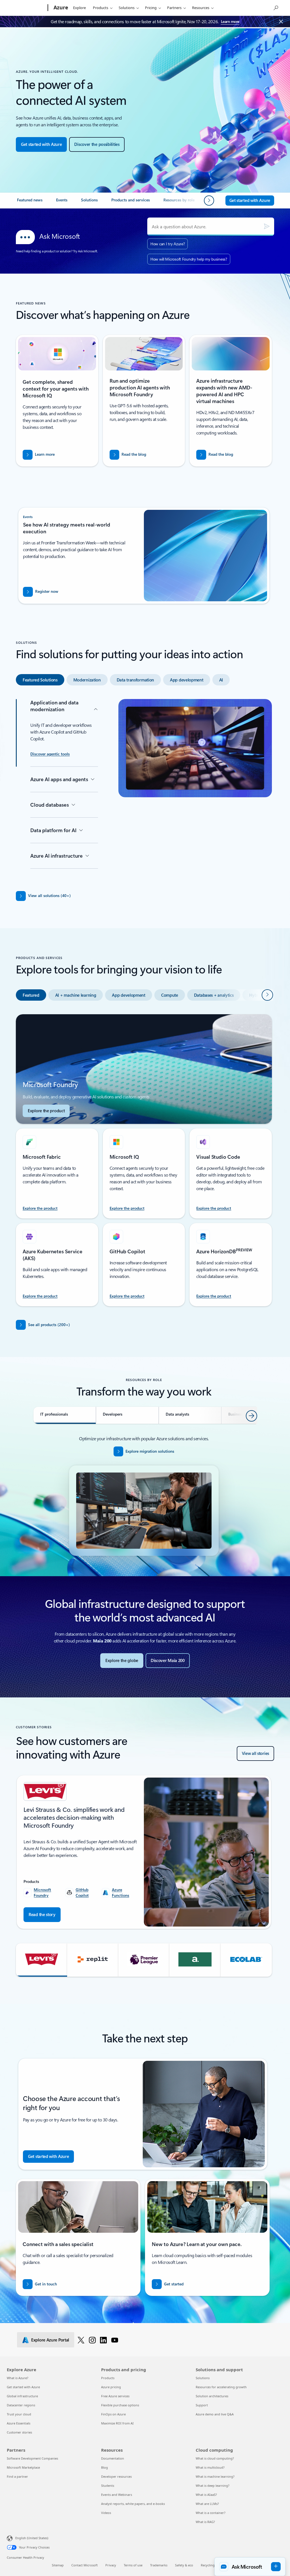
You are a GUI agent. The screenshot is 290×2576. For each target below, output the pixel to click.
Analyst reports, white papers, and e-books (133, 2504)
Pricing (151, 8)
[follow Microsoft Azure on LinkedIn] (103, 2340)
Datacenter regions (21, 2405)
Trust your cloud (19, 2414)
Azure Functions (121, 1892)
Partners (174, 8)
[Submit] (267, 227)
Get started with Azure (23, 2387)
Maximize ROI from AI (117, 2423)
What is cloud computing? (215, 2458)
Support (202, 2405)
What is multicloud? (210, 2467)
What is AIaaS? (206, 2495)
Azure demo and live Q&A (215, 2414)
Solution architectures (212, 2396)
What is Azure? (18, 2378)
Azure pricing (111, 2387)
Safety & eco (184, 2565)
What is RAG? (205, 2522)
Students (108, 2486)
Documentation (113, 2458)
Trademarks (159, 2565)
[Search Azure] (276, 7)
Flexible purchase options (120, 2405)
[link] (30, 202)
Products (101, 8)
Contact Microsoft (85, 2565)
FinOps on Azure (113, 2414)
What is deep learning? (213, 2486)
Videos (106, 2513)
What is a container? (211, 2513)
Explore (79, 8)
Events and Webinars (117, 2495)
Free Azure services (115, 2396)
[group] (144, 1852)
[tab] (40, 680)
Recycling (208, 2565)
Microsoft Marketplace (23, 2467)
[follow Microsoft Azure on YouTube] (115, 2340)
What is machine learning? (215, 2476)
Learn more (230, 21)
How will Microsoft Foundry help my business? (189, 259)
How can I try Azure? (168, 244)
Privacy (111, 2565)
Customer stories (19, 2432)
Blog (105, 2467)
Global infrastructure (22, 2396)
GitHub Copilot (82, 1892)
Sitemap (58, 2565)
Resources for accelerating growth (221, 2387)
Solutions (127, 8)
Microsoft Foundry (42, 1892)
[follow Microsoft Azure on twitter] (81, 2340)
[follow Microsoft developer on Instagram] (92, 2340)
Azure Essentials (19, 2423)
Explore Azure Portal (50, 2340)
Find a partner (17, 2476)
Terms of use (133, 2565)
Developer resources (116, 2476)
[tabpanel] (144, 788)
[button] (41, 1960)
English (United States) (32, 2538)
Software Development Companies (32, 2458)
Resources (201, 8)
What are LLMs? (207, 2504)
